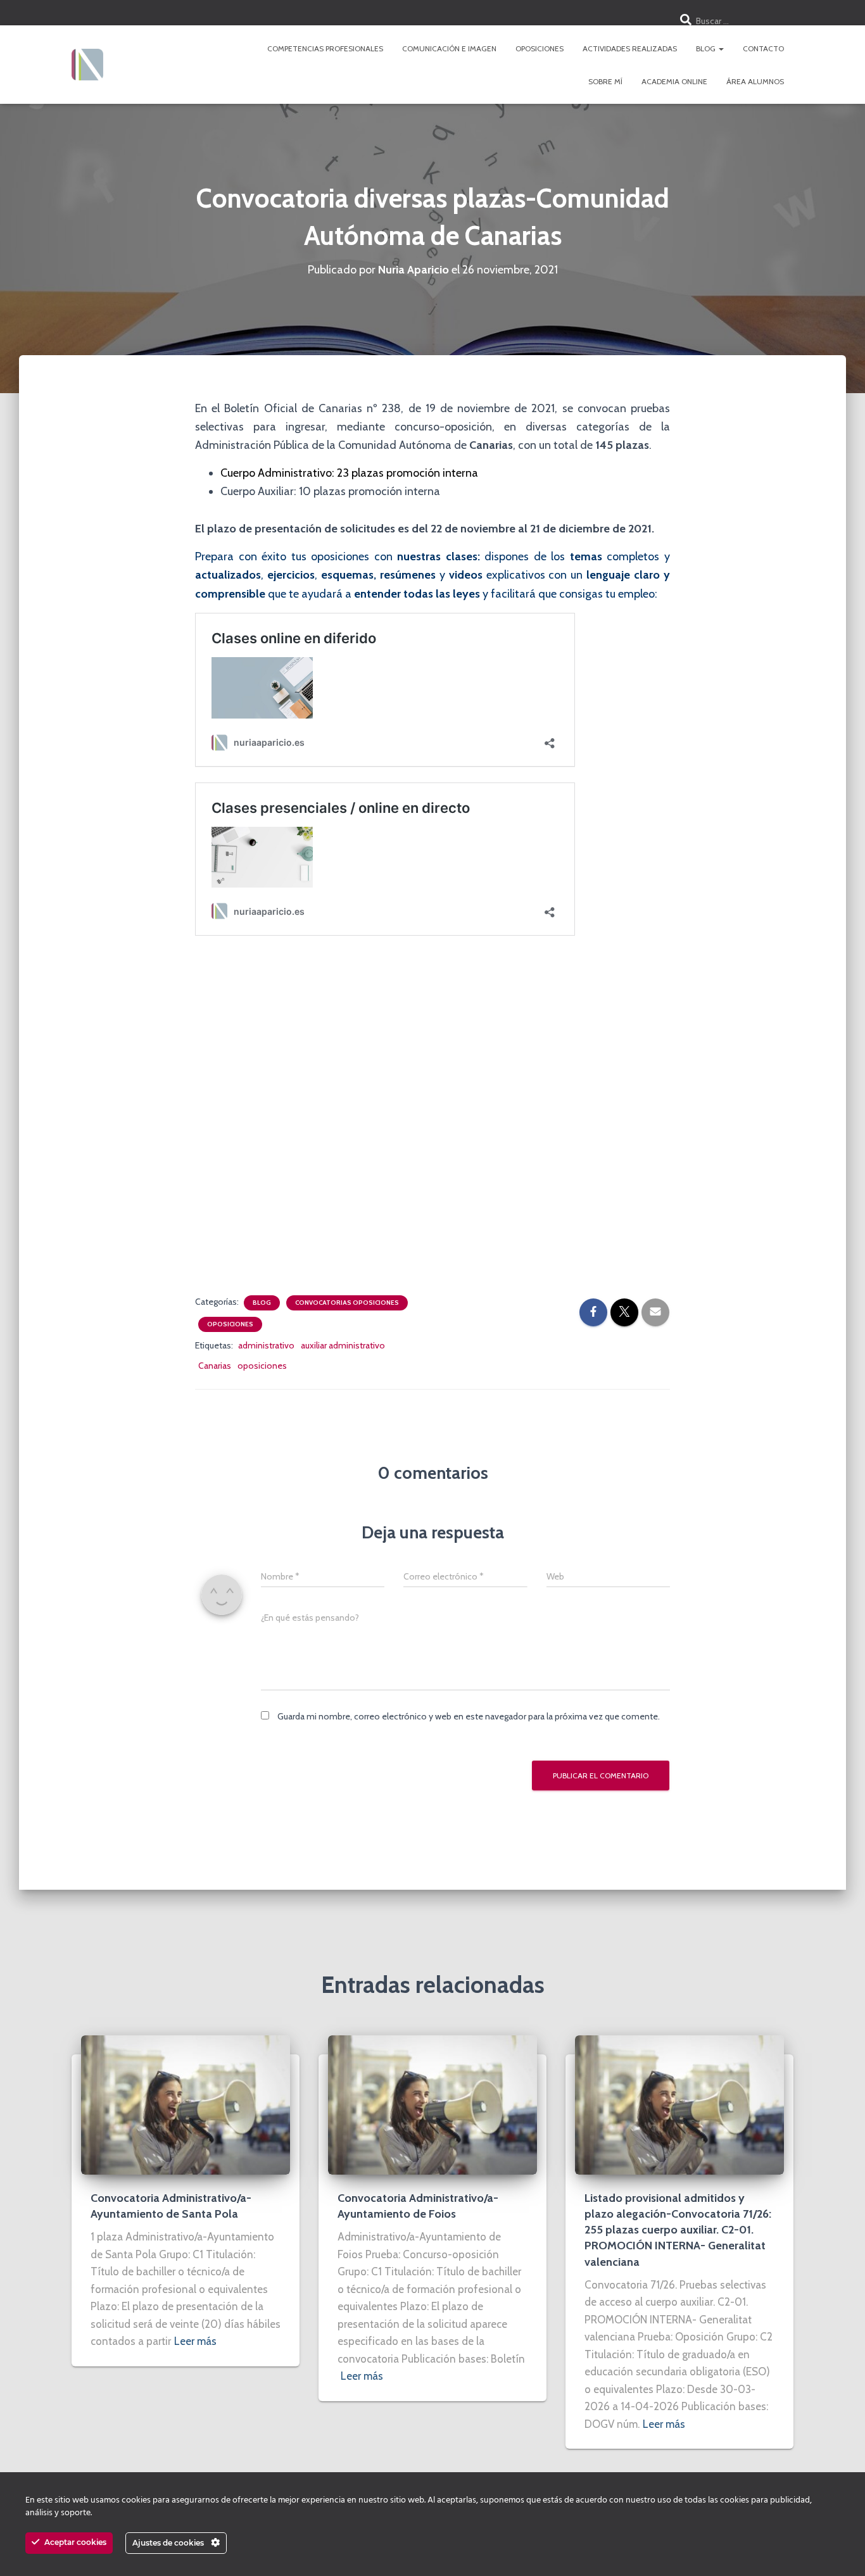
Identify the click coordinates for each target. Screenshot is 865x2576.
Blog (707, 48)
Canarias (215, 1366)
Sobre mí (605, 81)
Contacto (763, 48)
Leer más (195, 2341)
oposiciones (262, 1366)
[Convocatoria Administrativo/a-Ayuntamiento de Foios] (432, 2104)
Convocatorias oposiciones (347, 1303)
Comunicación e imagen (449, 48)
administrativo (266, 1345)
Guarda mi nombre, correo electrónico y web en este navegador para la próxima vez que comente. (469, 1716)
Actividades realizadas (630, 48)
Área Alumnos (755, 81)
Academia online (674, 81)
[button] (721, 48)
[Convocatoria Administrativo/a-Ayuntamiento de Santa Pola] (186, 2104)
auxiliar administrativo (343, 1345)
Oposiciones (540, 48)
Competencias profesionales (325, 48)
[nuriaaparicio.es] (87, 65)
